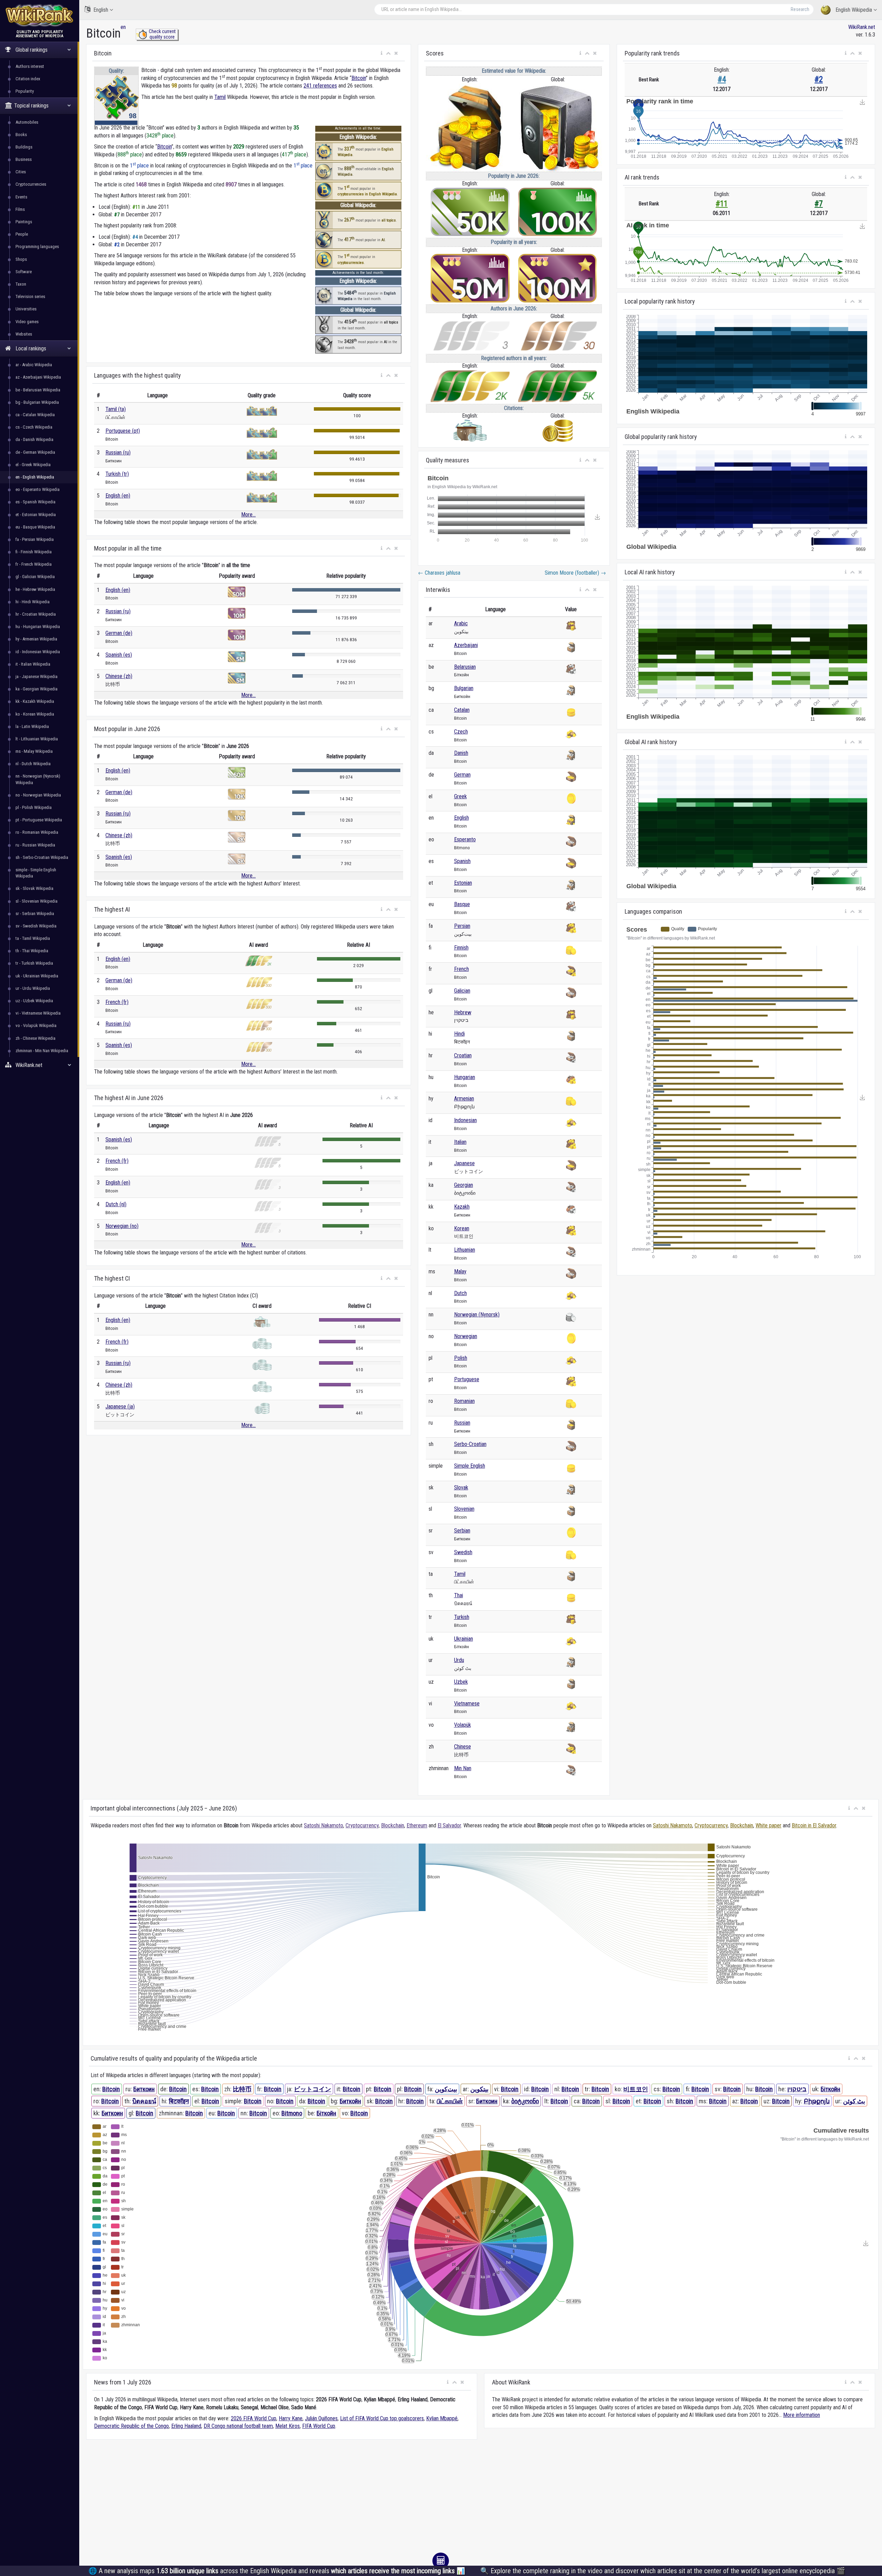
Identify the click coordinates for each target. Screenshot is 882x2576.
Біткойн (830, 2089)
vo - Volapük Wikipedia (36, 1025)
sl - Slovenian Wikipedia (37, 901)
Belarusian (465, 667)
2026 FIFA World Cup (254, 2418)
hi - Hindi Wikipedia (33, 602)
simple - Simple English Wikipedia (36, 873)
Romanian (464, 1401)
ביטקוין (797, 2089)
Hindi (459, 1034)
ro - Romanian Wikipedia (37, 832)
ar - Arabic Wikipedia (34, 365)
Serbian (462, 1531)
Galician (462, 991)
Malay (460, 1271)
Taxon (21, 284)
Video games (27, 322)
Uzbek (461, 1682)
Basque (462, 904)
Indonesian (465, 1120)
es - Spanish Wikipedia (35, 502)
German (462, 775)
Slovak (461, 1487)
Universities (26, 309)
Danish (461, 753)
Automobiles (27, 122)
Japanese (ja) (120, 1407)
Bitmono (292, 2113)
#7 (819, 204)
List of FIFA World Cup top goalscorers (382, 2418)
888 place (130, 155)
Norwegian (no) (122, 1226)
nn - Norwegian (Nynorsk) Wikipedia (38, 779)
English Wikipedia (854, 10)
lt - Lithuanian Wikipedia (37, 739)
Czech (461, 732)
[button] (382, 53)
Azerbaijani (466, 645)
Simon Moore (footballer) (575, 573)
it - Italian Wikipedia (33, 664)
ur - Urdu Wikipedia (33, 988)
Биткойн (350, 2101)
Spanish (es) (119, 655)
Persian (462, 926)
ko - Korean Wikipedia (35, 714)
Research (800, 9)
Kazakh (462, 1207)
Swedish (463, 1552)
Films (20, 209)
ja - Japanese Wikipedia (37, 676)
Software (24, 272)
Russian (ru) (118, 453)
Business (24, 159)
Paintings (24, 222)
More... (248, 515)
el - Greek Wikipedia (33, 465)
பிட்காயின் (450, 2101)
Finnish (461, 948)
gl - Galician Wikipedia (35, 577)
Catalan (462, 710)
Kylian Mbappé (442, 2418)
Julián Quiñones (321, 2418)
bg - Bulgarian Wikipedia (37, 402)
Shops (21, 259)
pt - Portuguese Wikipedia (39, 820)
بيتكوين (479, 2089)
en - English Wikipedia (35, 477)
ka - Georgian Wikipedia (37, 689)
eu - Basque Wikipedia (35, 527)
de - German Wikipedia (35, 452)
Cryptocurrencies (31, 184)
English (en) (118, 496)
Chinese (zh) (119, 676)
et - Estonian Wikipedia (36, 515)
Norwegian (466, 1336)
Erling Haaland (186, 2426)
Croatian (463, 1055)
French (461, 969)
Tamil (220, 97)
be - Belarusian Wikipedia (38, 390)
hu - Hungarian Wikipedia (38, 627)
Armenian (464, 1099)
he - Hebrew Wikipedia (35, 589)
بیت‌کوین (446, 2089)
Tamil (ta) (116, 409)
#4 (722, 79)
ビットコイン (312, 2089)
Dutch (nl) (116, 1204)
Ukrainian (464, 1639)
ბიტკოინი (525, 2101)
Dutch (460, 1293)
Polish (461, 1358)
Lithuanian (465, 1250)
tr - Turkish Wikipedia (34, 963)
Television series (30, 296)
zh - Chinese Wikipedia (35, 1038)
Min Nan (463, 1768)
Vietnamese (467, 1703)
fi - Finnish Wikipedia (34, 552)
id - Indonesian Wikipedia (38, 652)
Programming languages (37, 247)
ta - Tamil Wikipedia (33, 938)
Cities (21, 172)
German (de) (119, 633)
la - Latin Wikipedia (32, 726)
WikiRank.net (862, 27)
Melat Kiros (288, 2426)
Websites (24, 334)
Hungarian (465, 1077)
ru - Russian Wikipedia (35, 845)
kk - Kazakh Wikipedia (35, 701)
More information (802, 2415)
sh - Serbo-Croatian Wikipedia (42, 857)
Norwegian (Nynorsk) (477, 1315)
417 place (294, 155)
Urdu (459, 1660)
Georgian (464, 1185)
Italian (460, 1142)
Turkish (462, 1617)
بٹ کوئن (854, 2101)
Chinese (463, 1747)
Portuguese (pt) (123, 431)
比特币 (242, 2089)
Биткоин (144, 2089)
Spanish (462, 861)
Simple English (470, 1466)
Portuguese (467, 1379)
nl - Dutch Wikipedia (33, 764)
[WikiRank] (40, 15)
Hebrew (463, 1012)
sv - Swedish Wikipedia (36, 926)
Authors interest (30, 66)
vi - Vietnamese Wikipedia (38, 1013)
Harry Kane (291, 2418)
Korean (462, 1228)
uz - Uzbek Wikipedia (34, 1001)
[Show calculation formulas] (441, 2561)
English (101, 10)
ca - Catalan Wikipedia (35, 415)
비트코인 (636, 2089)
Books (21, 135)
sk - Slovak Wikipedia (34, 888)
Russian (462, 1423)
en (123, 27)
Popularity (25, 91)
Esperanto (465, 839)
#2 (819, 79)
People (22, 234)
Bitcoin (359, 78)
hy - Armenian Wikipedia (36, 639)
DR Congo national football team (238, 2426)
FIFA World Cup (319, 2426)
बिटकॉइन (179, 2101)
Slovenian (464, 1509)
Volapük (463, 1725)
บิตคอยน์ (144, 2101)
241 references (320, 86)
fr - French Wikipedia (34, 564)
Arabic (461, 623)
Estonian (463, 883)
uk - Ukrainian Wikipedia (37, 976)
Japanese (464, 1163)
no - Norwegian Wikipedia (38, 795)
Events (21, 197)
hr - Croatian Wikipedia (36, 614)
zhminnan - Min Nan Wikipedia (42, 1051)
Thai (459, 1595)
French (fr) (117, 1002)
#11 (722, 204)
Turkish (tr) (117, 474)
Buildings (24, 147)
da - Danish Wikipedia (34, 439)
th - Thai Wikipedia (32, 951)
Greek (460, 796)
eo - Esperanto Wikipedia (38, 489)
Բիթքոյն (817, 2101)
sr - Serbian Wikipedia (35, 914)
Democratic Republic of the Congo (131, 2426)
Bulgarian (464, 688)
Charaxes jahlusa (439, 573)
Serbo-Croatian (470, 1444)
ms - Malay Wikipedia (34, 751)
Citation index (28, 79)
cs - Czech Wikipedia (34, 427)
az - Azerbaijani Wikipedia (38, 377)
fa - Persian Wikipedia (35, 539)
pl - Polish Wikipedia (34, 807)
